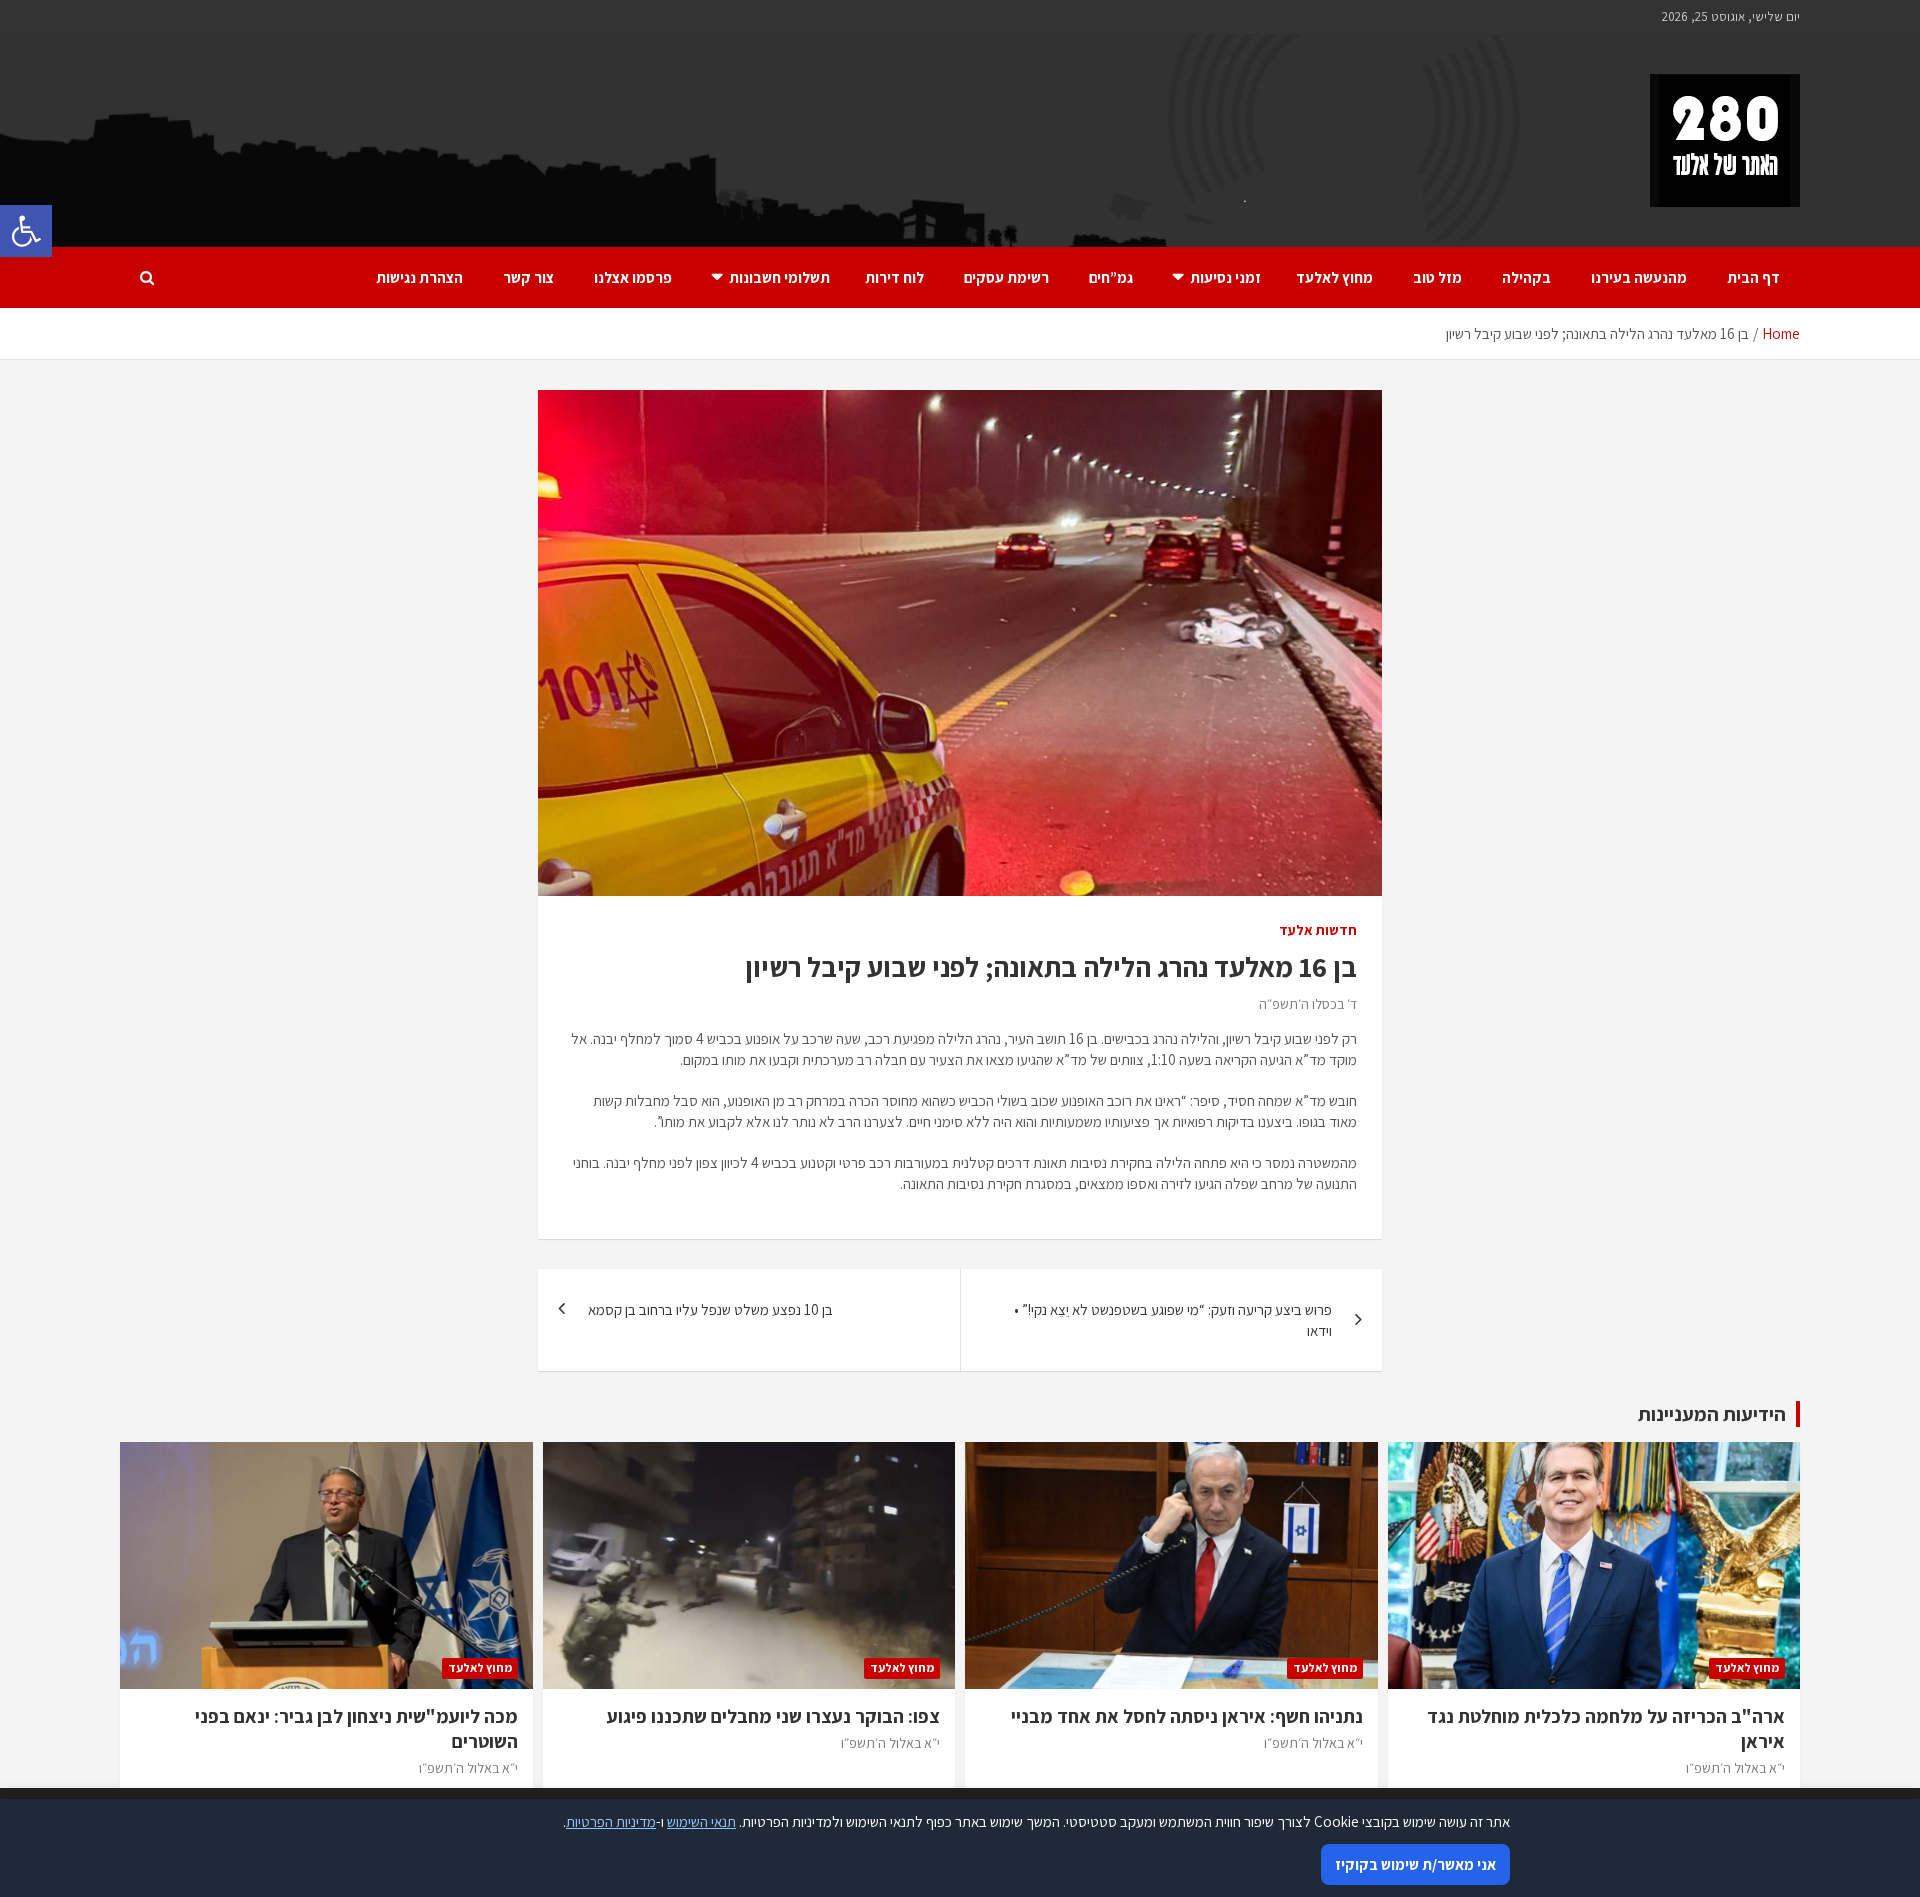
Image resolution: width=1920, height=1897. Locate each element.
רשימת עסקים (1006, 277)
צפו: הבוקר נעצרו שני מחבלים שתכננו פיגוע (773, 1716)
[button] (26, 231)
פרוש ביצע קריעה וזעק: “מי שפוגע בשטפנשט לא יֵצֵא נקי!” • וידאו (1173, 1320)
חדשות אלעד (1318, 930)
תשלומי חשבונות (779, 277)
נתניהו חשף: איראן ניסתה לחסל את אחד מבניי (1187, 1716)
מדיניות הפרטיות (611, 1821)
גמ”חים (1111, 277)
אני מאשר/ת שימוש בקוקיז (1415, 1864)
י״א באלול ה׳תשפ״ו (1735, 1768)
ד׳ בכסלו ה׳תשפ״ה (1308, 1004)
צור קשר (528, 277)
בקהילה (1526, 277)
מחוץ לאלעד (1334, 277)
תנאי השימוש (701, 1821)
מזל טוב (1437, 277)
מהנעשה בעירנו (1639, 277)
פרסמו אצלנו (633, 277)
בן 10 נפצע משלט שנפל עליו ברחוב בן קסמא (710, 1309)
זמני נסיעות (1225, 277)
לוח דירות (894, 277)
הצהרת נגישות (419, 277)
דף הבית (1753, 277)
